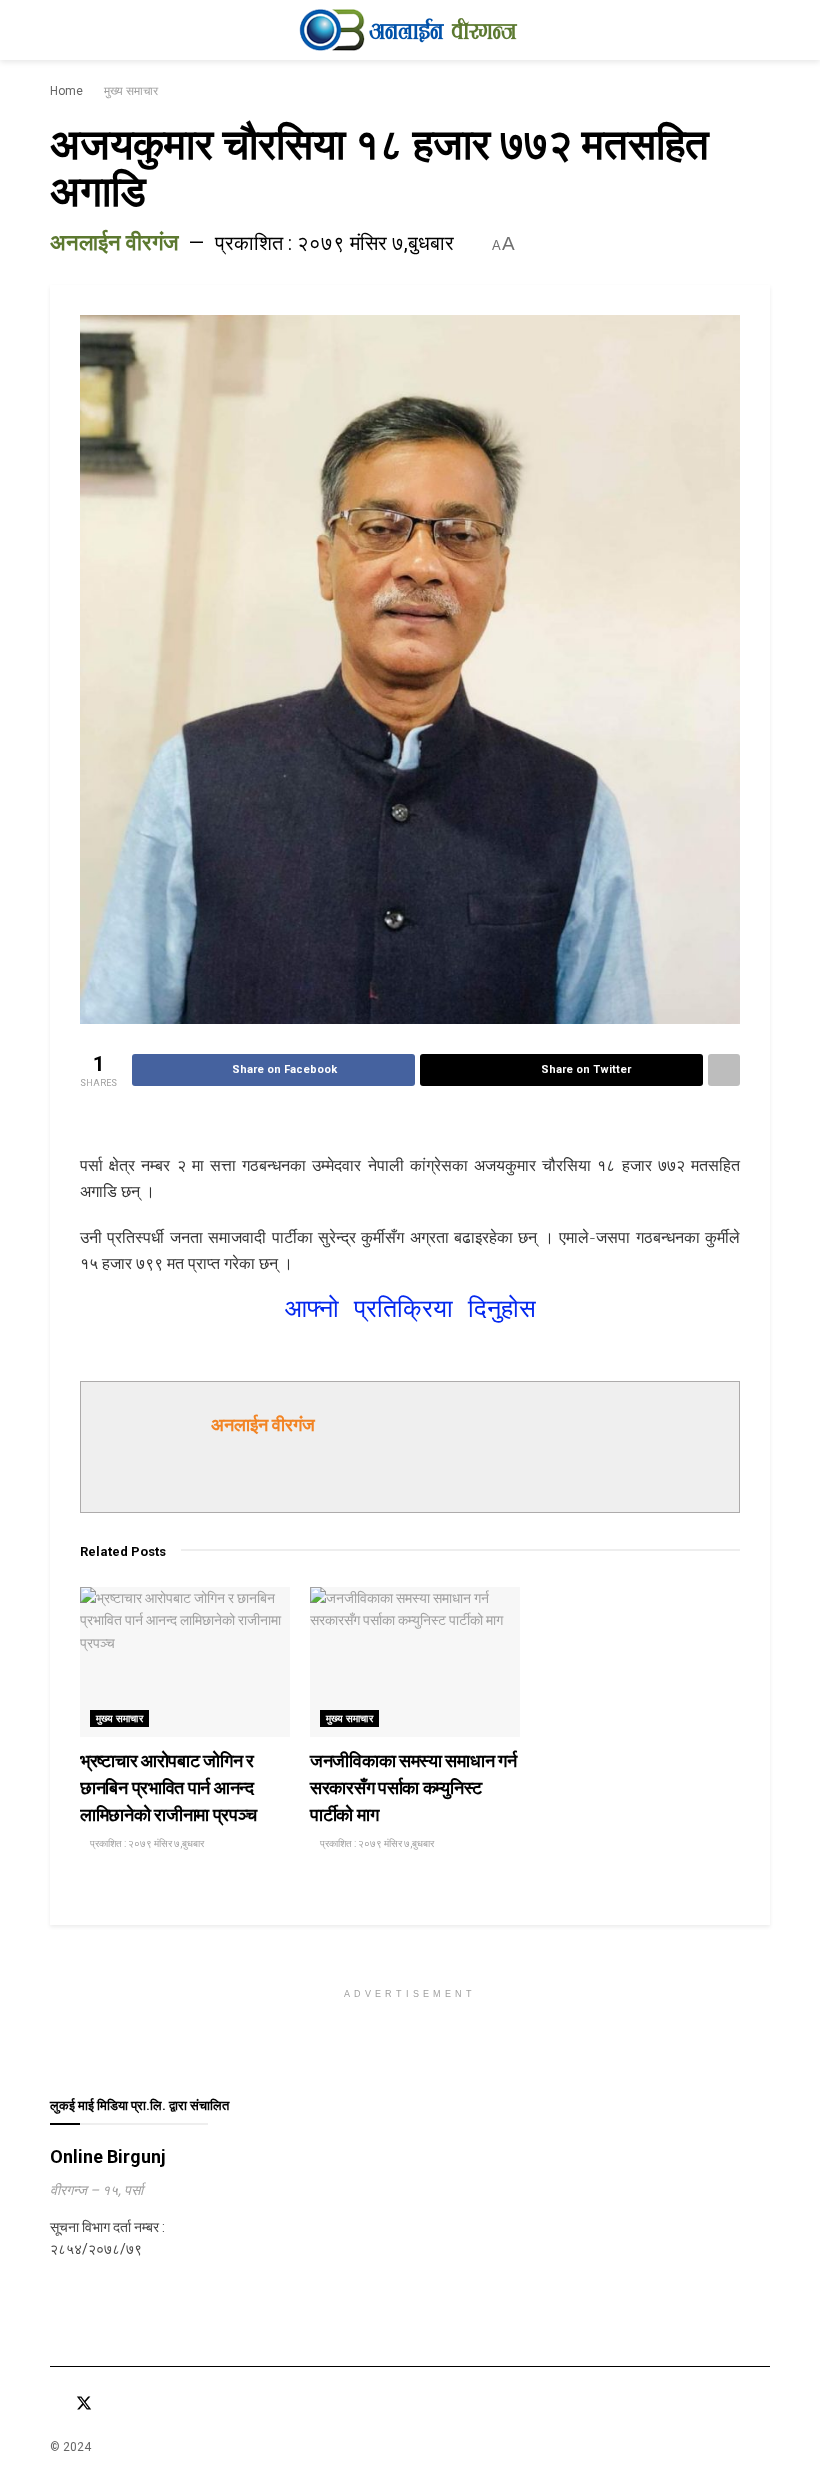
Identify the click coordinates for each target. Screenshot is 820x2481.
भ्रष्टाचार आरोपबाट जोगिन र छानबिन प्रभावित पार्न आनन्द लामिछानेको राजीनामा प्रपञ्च (168, 1787)
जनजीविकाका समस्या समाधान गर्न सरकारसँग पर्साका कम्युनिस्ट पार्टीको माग (413, 1787)
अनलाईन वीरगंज (114, 242)
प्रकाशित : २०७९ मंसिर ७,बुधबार (334, 243)
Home (66, 91)
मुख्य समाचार (131, 91)
